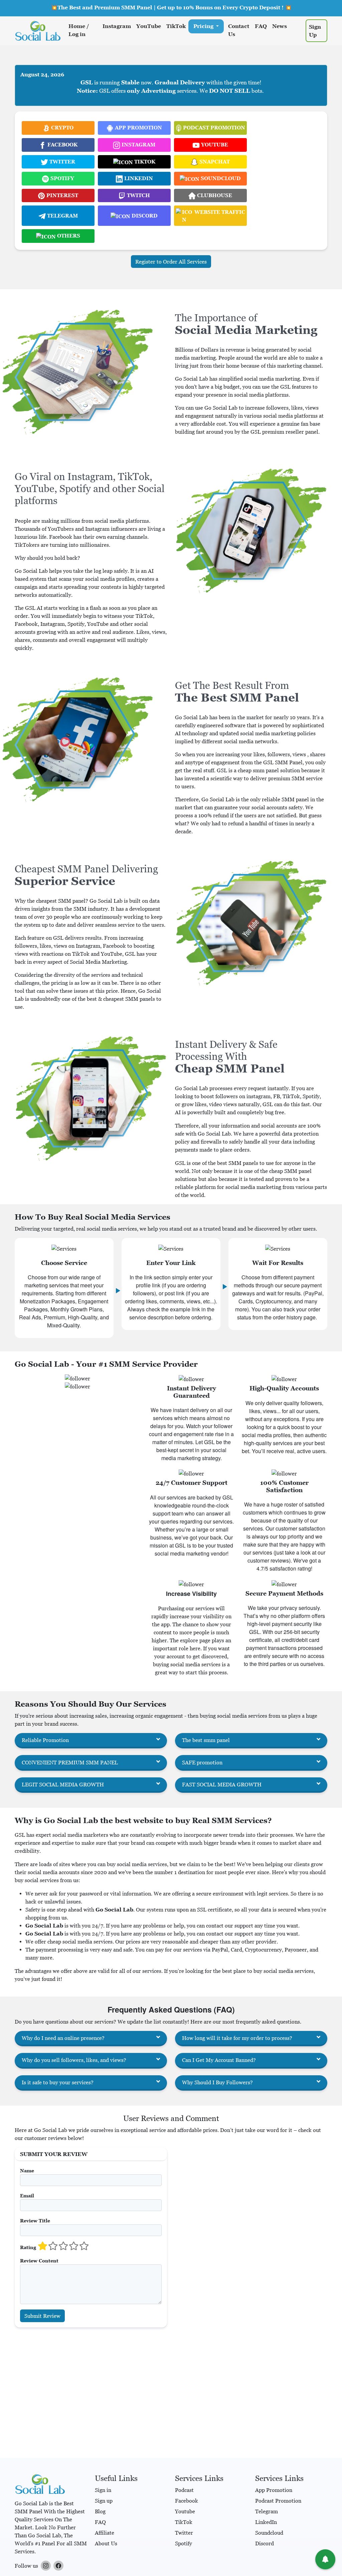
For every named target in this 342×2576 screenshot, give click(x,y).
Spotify (184, 2543)
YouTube (149, 26)
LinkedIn (266, 2522)
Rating (28, 2247)
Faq (261, 26)
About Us (106, 2543)
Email (27, 2196)
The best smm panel (206, 1740)
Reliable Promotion (45, 1740)
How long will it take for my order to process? (237, 2038)
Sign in (103, 2490)
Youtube (185, 2511)
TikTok (176, 26)
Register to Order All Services (171, 262)
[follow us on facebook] (58, 2566)
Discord (265, 2543)
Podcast (184, 2490)
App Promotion (274, 2490)
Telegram (267, 2511)
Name (27, 2171)
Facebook (187, 2501)
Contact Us (239, 30)
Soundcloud (269, 2533)
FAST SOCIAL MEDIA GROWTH (222, 1784)
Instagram (117, 26)
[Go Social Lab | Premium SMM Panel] (38, 31)
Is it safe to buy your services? (58, 2082)
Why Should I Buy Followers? (217, 2082)
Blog (100, 2511)
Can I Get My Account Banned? (219, 2060)
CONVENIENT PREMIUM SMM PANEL (70, 1762)
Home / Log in (79, 30)
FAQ (100, 2522)
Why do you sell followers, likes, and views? (74, 2060)
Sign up (104, 2501)
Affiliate (105, 2533)
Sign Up (315, 31)
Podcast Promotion (278, 2501)
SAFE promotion (202, 1762)
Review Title (35, 2221)
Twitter (184, 2533)
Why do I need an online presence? (63, 2038)
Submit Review (42, 2316)
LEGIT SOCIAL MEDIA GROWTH (63, 1784)
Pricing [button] (204, 26)
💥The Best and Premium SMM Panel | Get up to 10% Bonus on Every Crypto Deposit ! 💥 (171, 7)
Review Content (39, 2261)
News (280, 26)
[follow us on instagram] (46, 2566)
